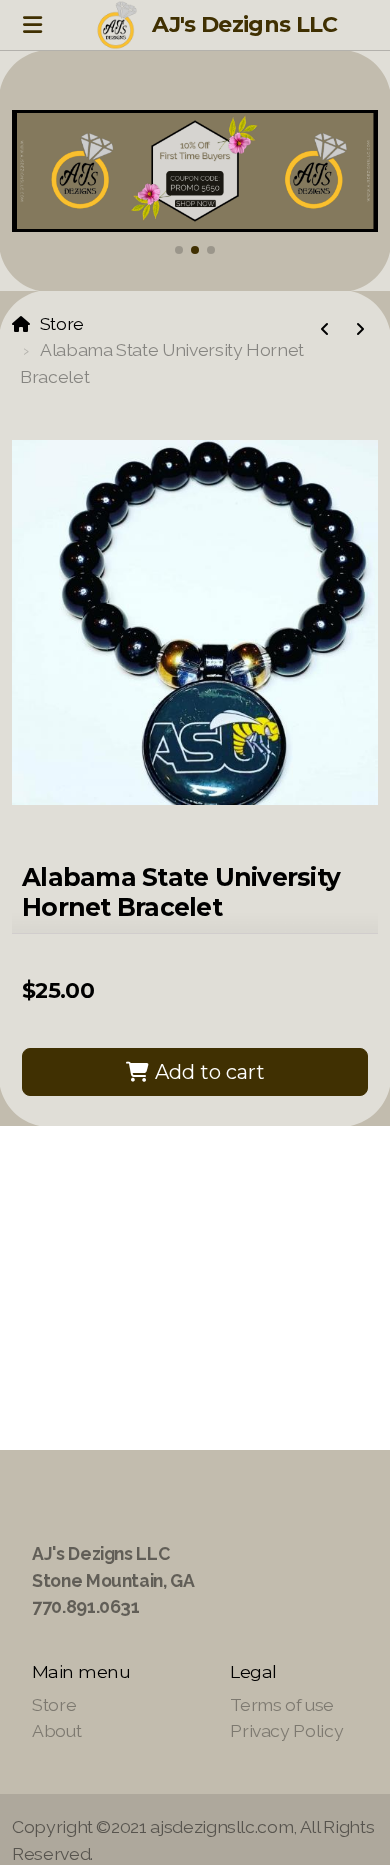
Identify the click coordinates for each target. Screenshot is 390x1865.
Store (62, 323)
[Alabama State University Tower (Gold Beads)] (325, 330)
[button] (179, 250)
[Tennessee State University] (360, 330)
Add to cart (207, 1072)
